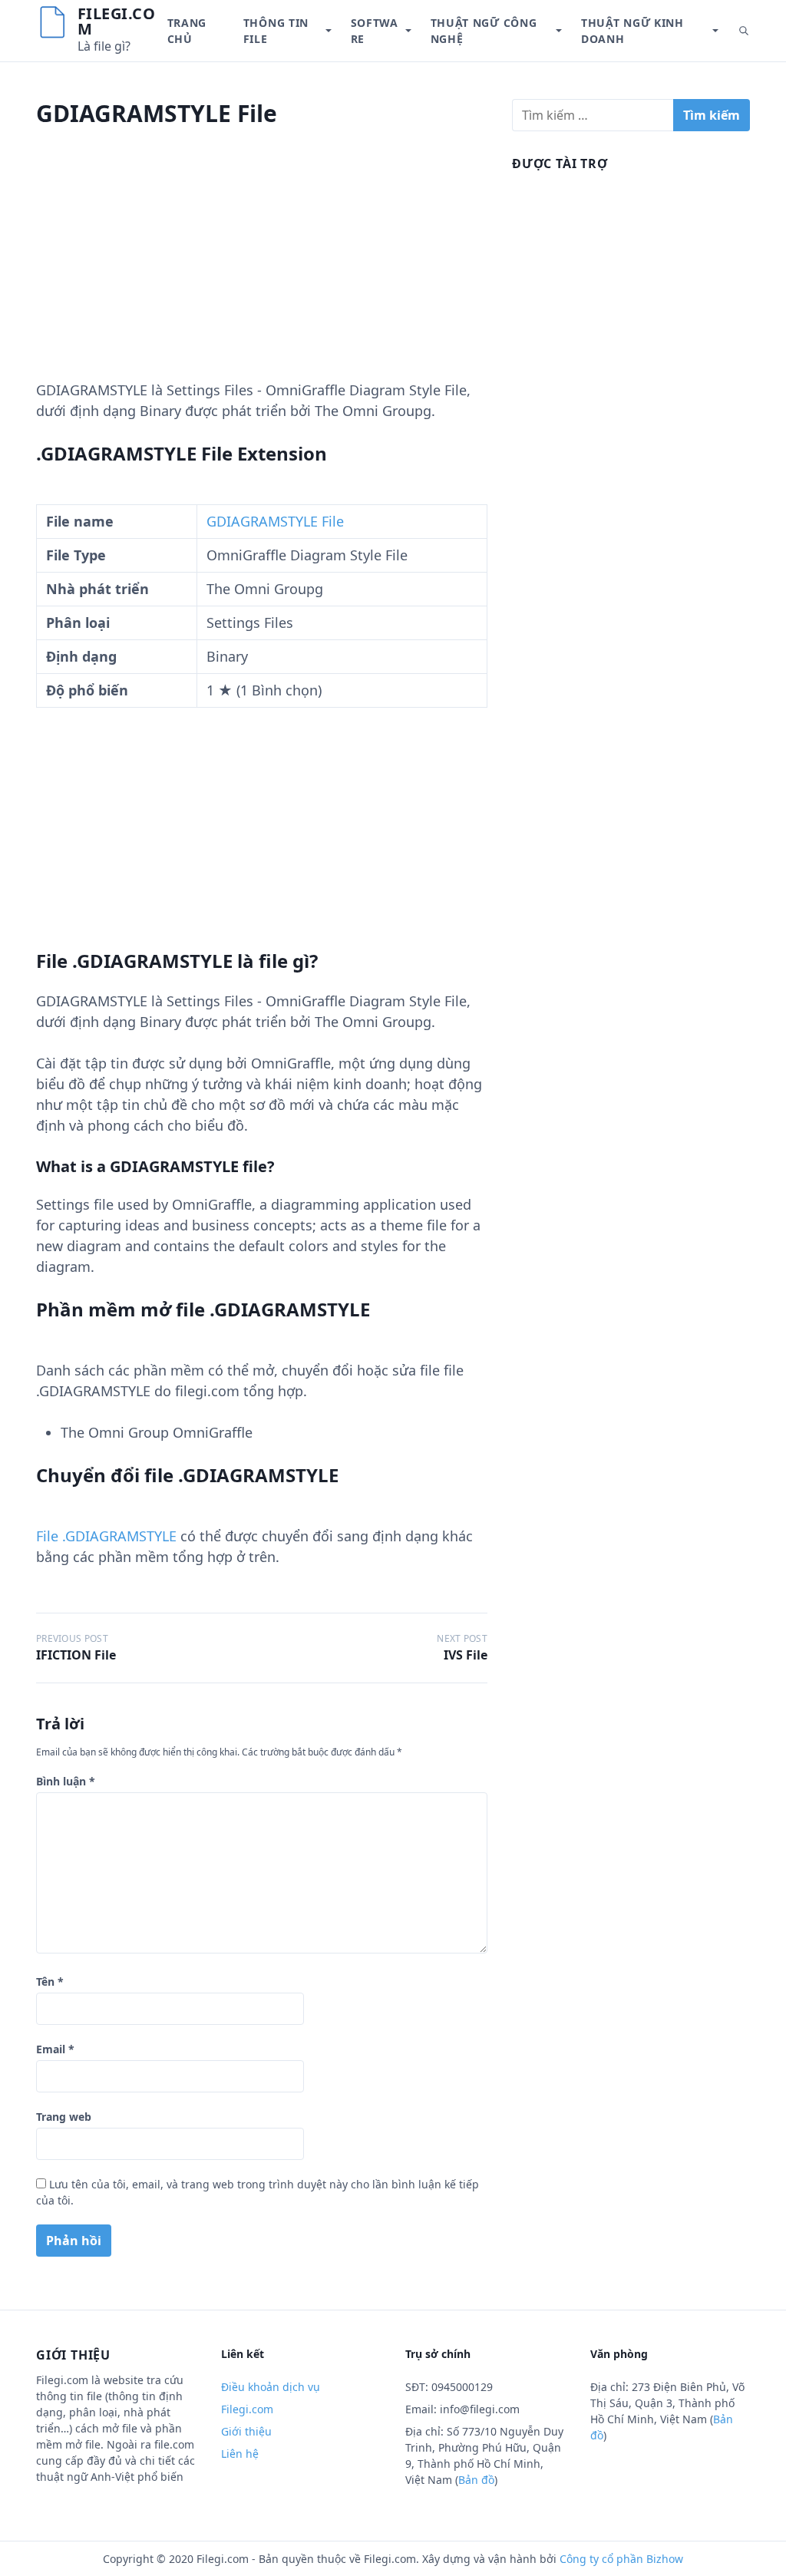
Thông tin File (276, 31)
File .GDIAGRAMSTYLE (106, 1536)
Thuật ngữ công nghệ (484, 31)
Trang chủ (187, 31)
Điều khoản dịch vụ (271, 2387)
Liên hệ (240, 2454)
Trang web (64, 2117)
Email (55, 2049)
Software (375, 31)
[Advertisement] (262, 272)
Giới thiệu (246, 2431)
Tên (50, 1982)
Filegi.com (117, 21)
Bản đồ (476, 2480)
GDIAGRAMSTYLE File (275, 521)
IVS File (466, 1655)
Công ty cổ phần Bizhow (621, 2559)
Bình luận (66, 1781)
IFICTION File (76, 1655)
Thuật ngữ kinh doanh (632, 31)
